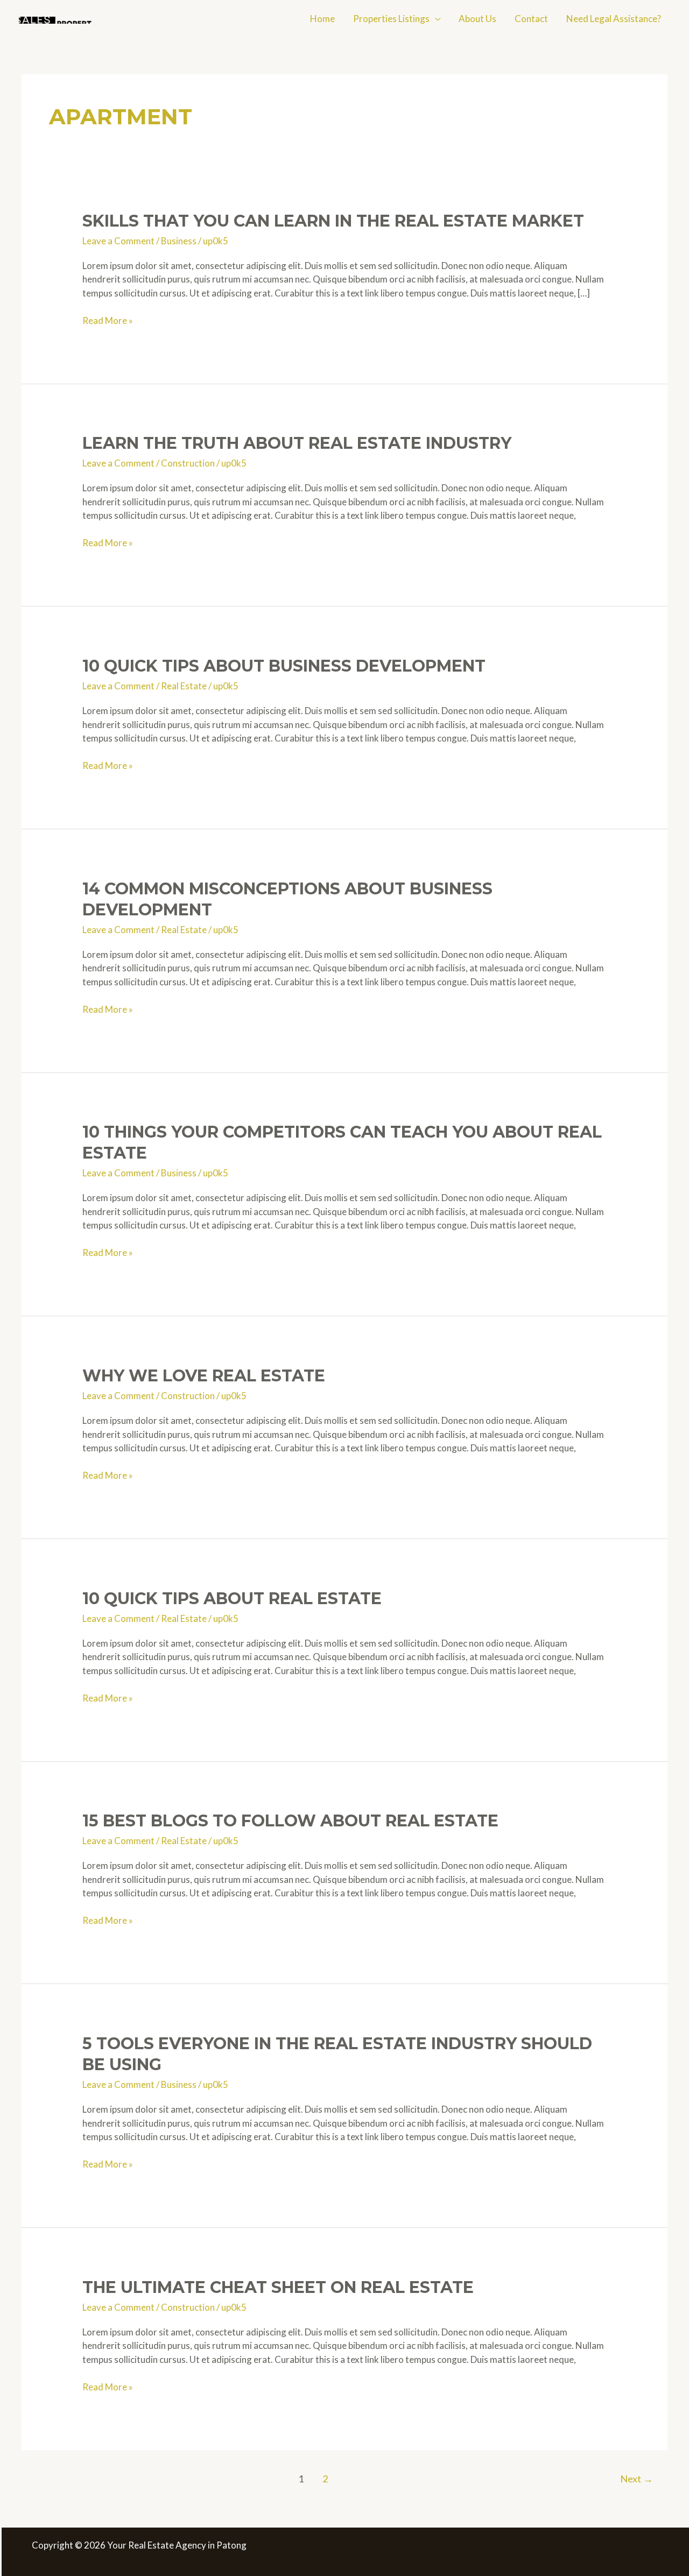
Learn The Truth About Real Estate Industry (297, 443)
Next (637, 2479)
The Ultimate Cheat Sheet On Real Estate (278, 2287)
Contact (531, 19)
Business (179, 241)
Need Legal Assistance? (614, 19)
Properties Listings (391, 19)
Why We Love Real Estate (204, 1376)
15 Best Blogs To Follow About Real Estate (290, 1821)
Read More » (108, 321)
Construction (188, 463)
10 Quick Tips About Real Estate (232, 1598)
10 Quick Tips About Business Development (284, 666)
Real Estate (184, 686)
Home (322, 19)
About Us (477, 19)
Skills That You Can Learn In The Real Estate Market (333, 221)
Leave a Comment (118, 241)
